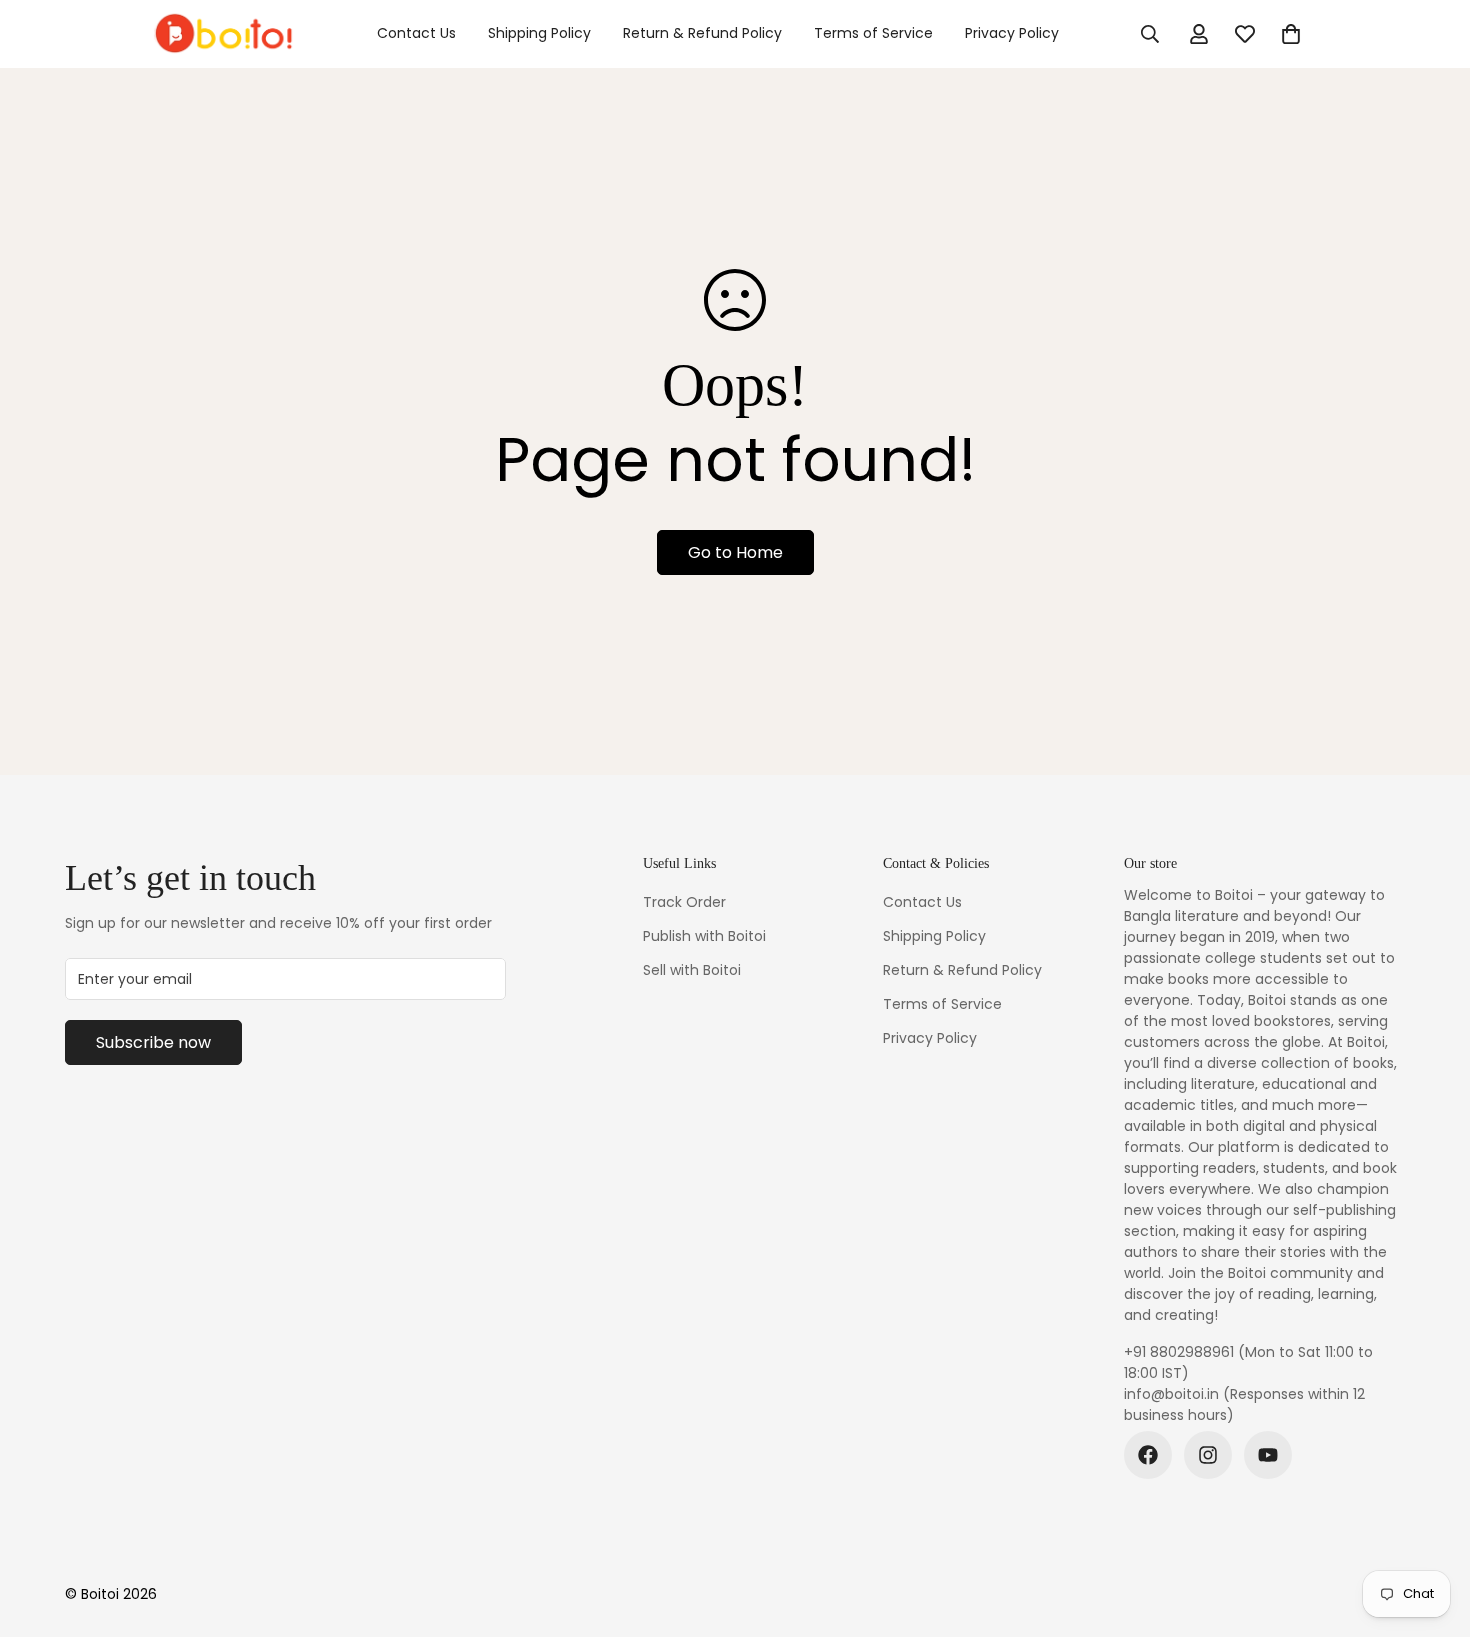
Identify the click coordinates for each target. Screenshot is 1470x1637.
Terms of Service (873, 33)
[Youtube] (1268, 1455)
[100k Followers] (1208, 1455)
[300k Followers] (1148, 1455)
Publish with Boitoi (704, 936)
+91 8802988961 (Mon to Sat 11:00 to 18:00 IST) (1248, 1362)
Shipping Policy (539, 33)
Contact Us (416, 33)
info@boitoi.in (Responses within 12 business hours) (1244, 1404)
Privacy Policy (1012, 33)
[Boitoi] (222, 34)
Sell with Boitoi (692, 970)
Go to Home (735, 552)
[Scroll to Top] (1431, 1528)
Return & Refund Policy (702, 33)
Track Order (684, 902)
